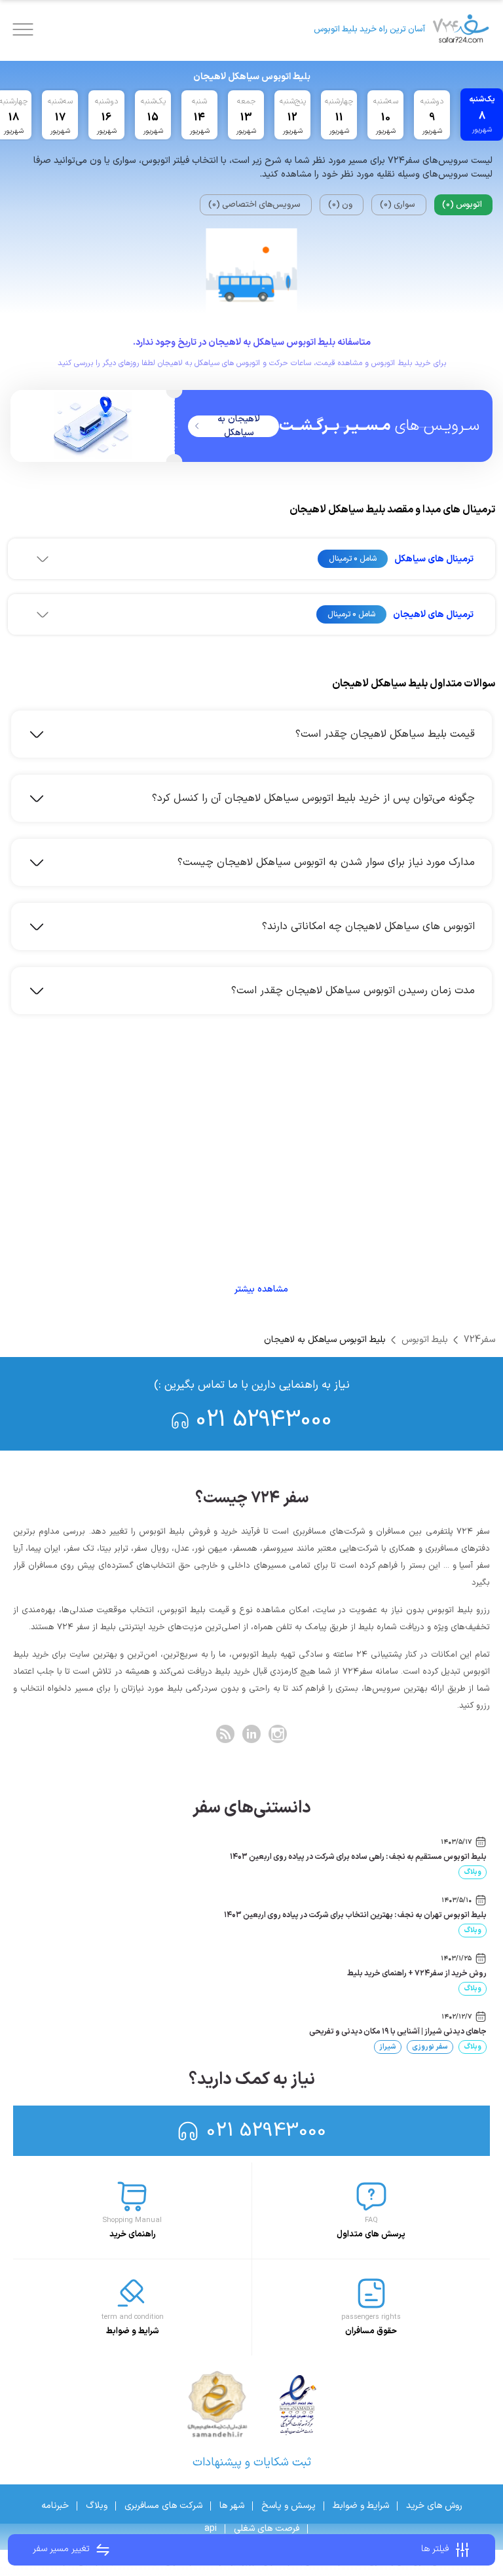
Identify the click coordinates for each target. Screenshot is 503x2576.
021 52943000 (264, 1420)
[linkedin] (251, 1734)
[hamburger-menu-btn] (23, 29)
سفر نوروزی (430, 2047)
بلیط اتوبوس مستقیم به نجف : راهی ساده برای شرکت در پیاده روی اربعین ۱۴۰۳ (358, 1857)
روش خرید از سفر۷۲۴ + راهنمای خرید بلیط (417, 1973)
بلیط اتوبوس (425, 1340)
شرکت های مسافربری (163, 2506)
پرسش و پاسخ (289, 2506)
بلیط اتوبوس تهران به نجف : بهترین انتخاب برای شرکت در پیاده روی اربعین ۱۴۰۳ (355, 1915)
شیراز (388, 2047)
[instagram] (278, 1734)
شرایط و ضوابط (361, 2506)
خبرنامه (55, 2506)
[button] (251, 559)
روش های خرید (434, 2506)
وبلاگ (473, 1872)
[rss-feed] (225, 1734)
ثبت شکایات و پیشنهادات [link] (252, 2462)
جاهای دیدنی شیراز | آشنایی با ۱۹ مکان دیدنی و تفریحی (398, 2032)
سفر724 (479, 1340)
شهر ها (232, 2506)
